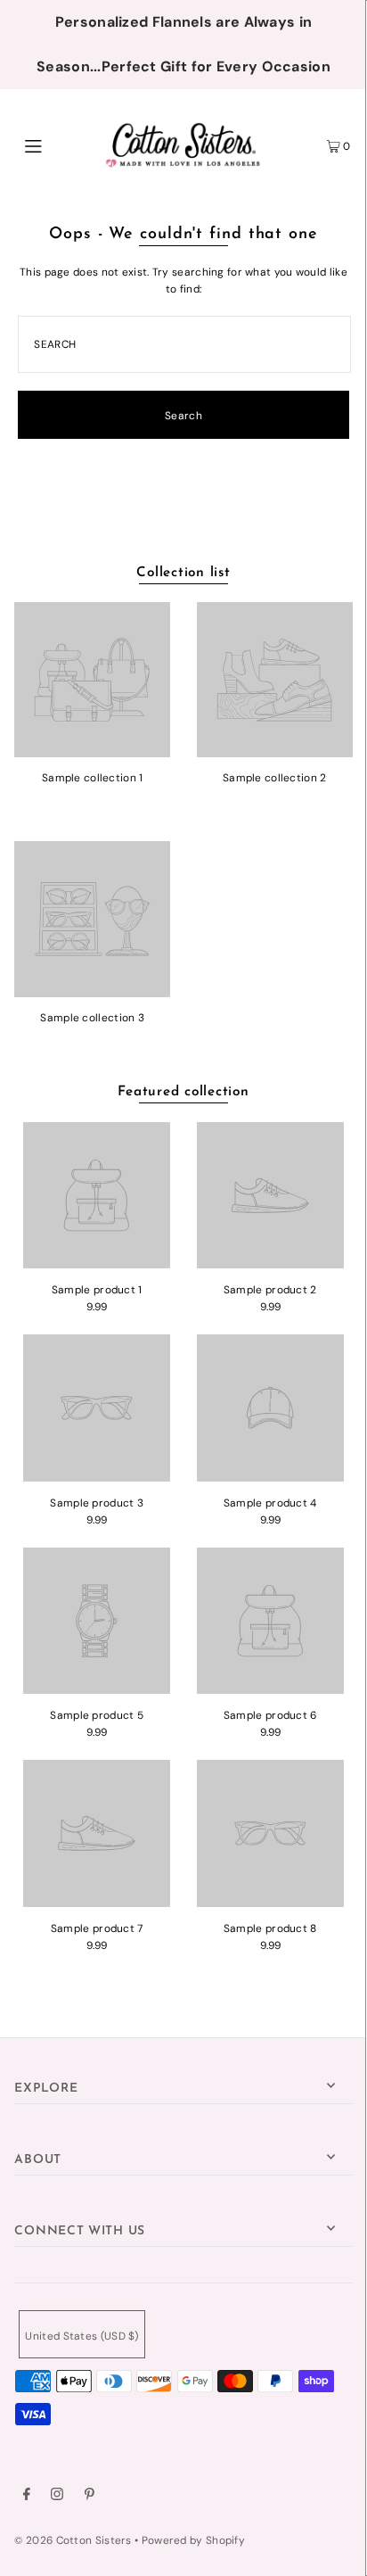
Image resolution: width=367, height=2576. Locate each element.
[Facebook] (27, 2497)
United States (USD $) (82, 2336)
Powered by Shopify (193, 2540)
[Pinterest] (90, 2497)
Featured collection (183, 1092)
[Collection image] (92, 751)
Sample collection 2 (275, 778)
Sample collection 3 (92, 1018)
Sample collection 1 (93, 778)
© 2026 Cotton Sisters (73, 2540)
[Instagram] (57, 2497)
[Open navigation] (57, 144)
